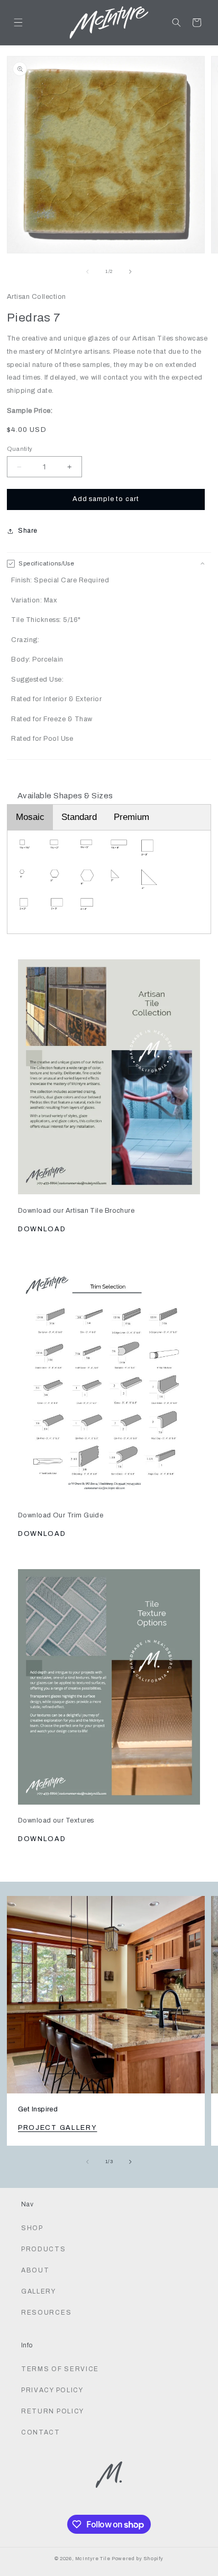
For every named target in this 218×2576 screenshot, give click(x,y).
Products (44, 2249)
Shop (32, 2228)
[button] (18, 22)
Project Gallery (58, 2128)
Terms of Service (60, 2369)
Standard (79, 817)
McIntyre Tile (93, 2559)
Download (42, 1229)
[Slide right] (131, 272)
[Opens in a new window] (109, 1071)
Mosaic (30, 817)
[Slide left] (87, 272)
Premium (131, 817)
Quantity (20, 449)
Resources (46, 2313)
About (35, 2270)
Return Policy (53, 2411)
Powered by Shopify (138, 2559)
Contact (41, 2432)
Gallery (39, 2291)
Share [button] (28, 531)
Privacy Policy (52, 2390)
